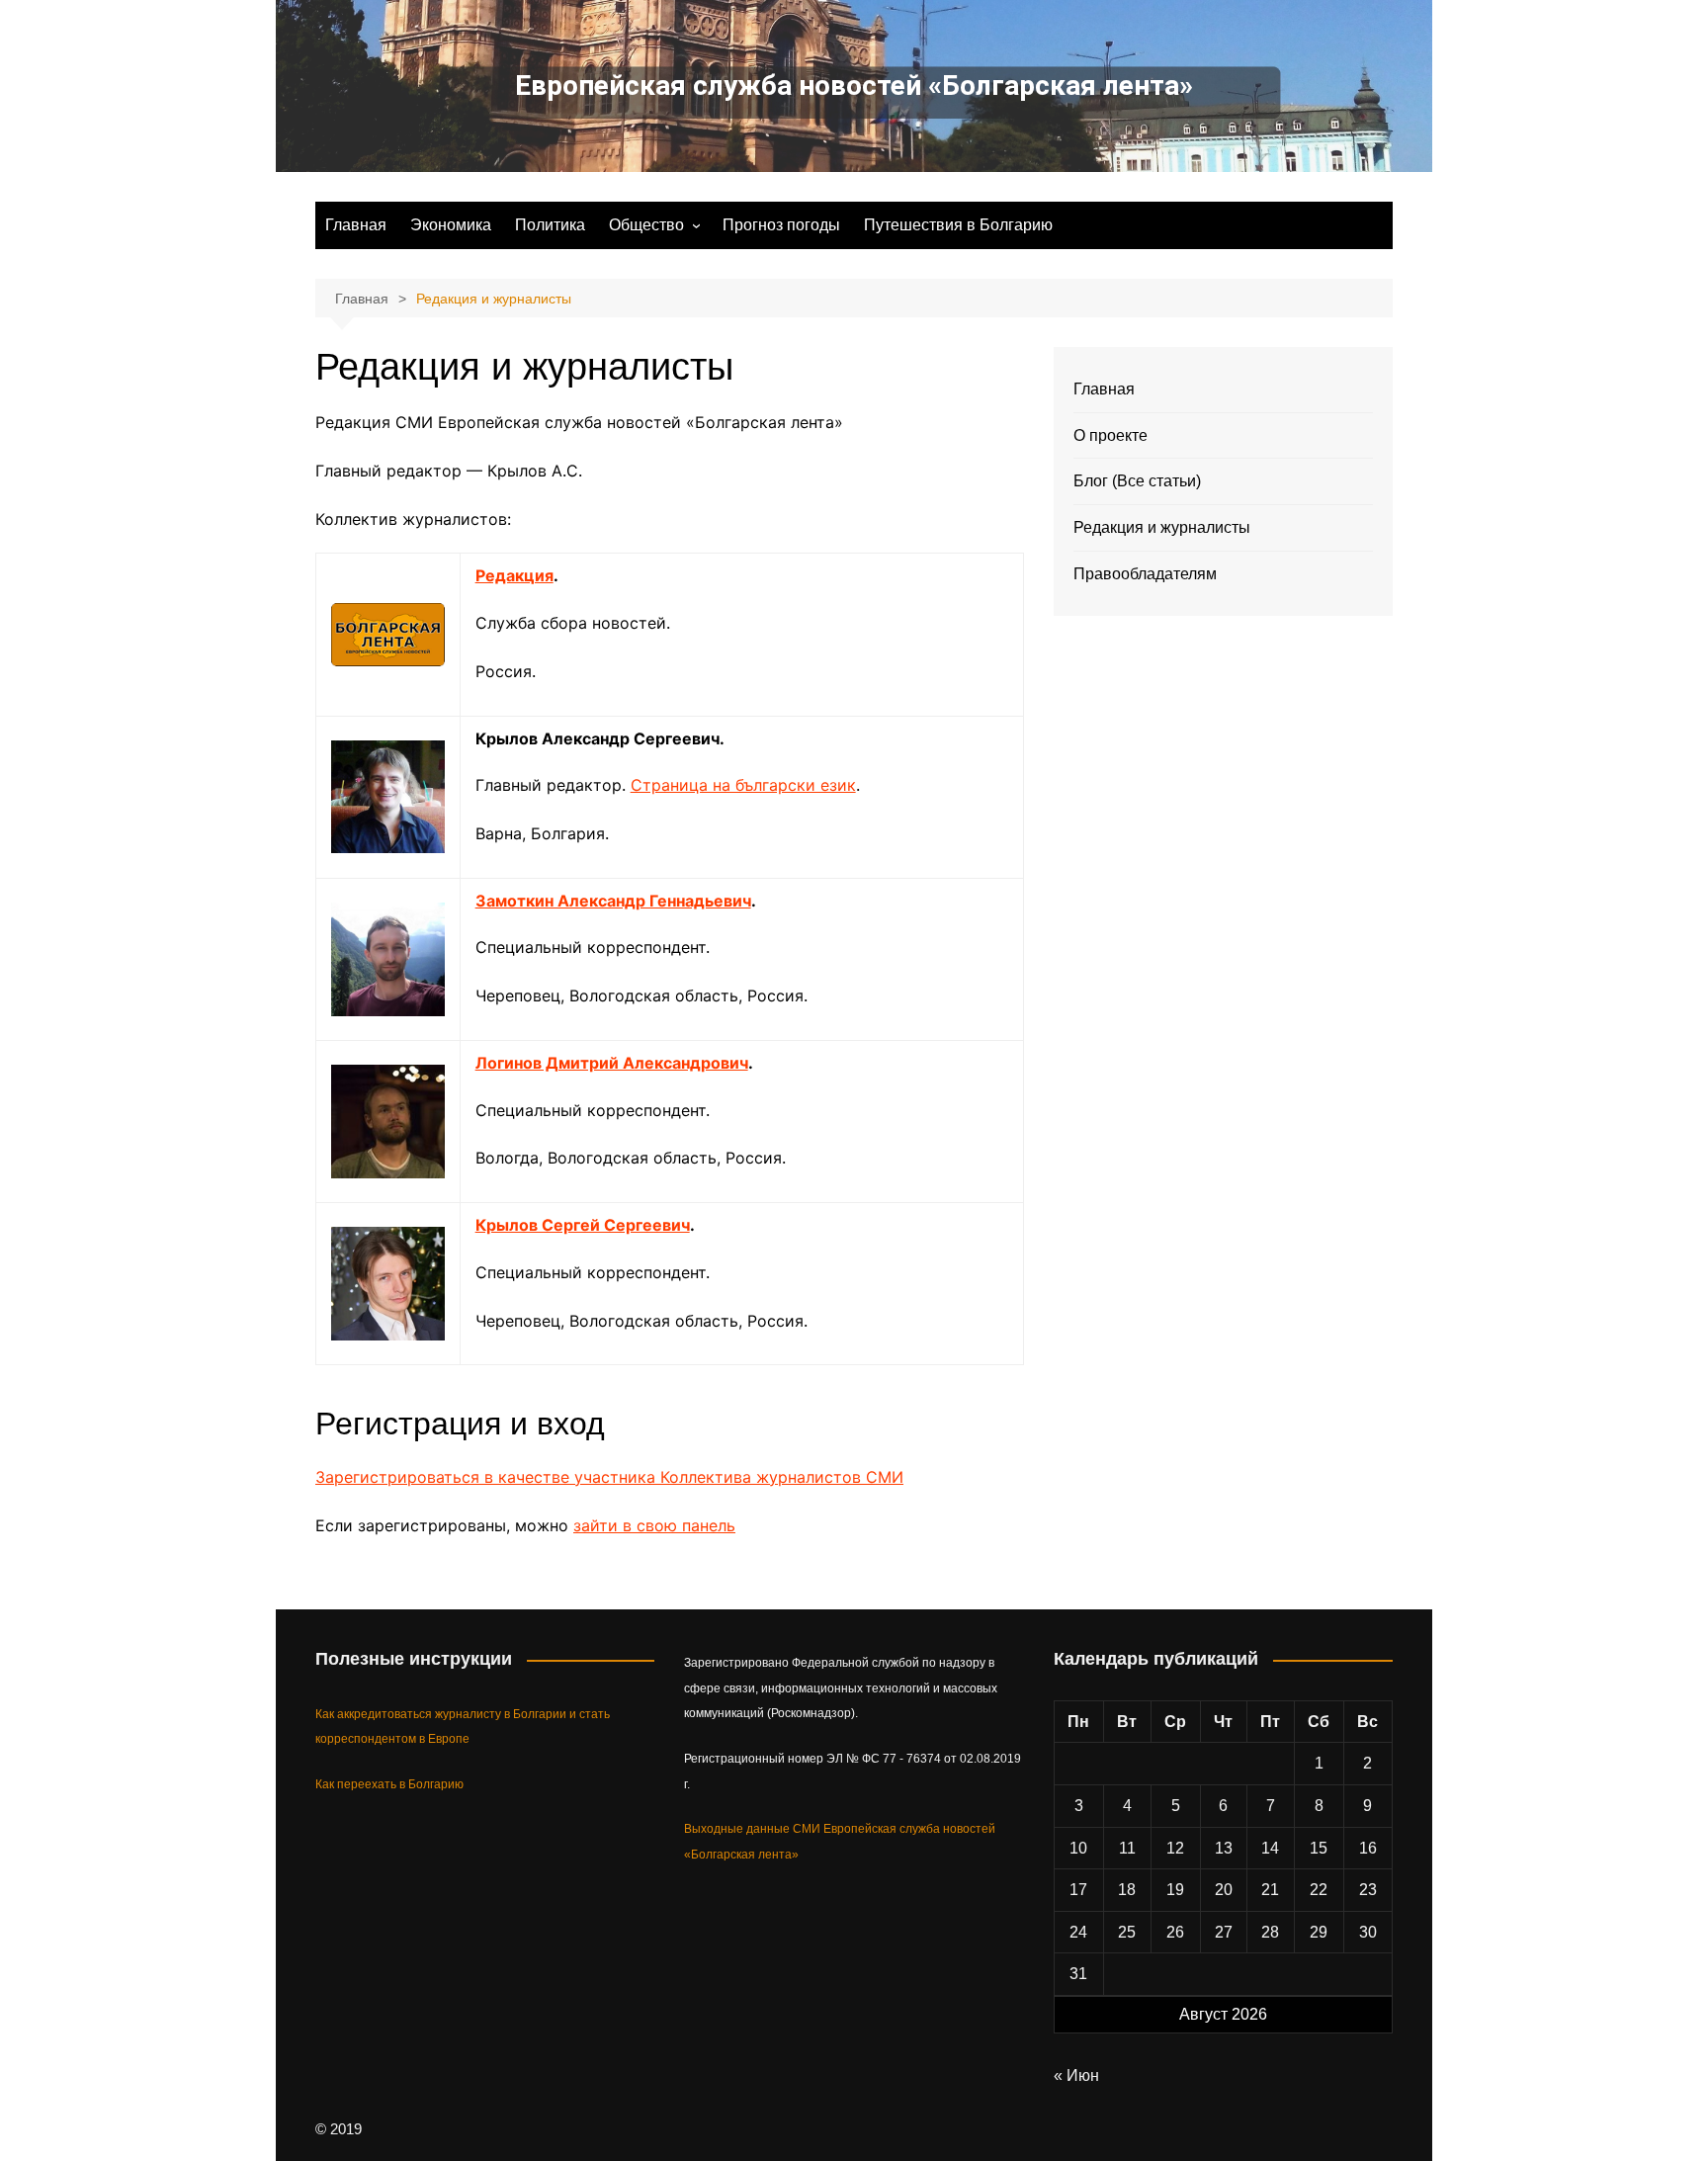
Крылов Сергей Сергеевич (583, 1225)
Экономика (451, 225)
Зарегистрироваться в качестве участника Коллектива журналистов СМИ (609, 1477)
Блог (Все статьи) (1137, 481)
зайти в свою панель (654, 1525)
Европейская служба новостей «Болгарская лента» (854, 86)
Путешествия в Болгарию (958, 225)
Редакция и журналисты (1162, 527)
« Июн (1076, 2075)
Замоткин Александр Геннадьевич (613, 901)
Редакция (514, 575)
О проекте (1110, 435)
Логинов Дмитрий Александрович (612, 1063)
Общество (646, 225)
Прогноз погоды (781, 225)
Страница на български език (743, 785)
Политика (550, 225)
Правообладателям (1145, 574)
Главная (356, 225)
